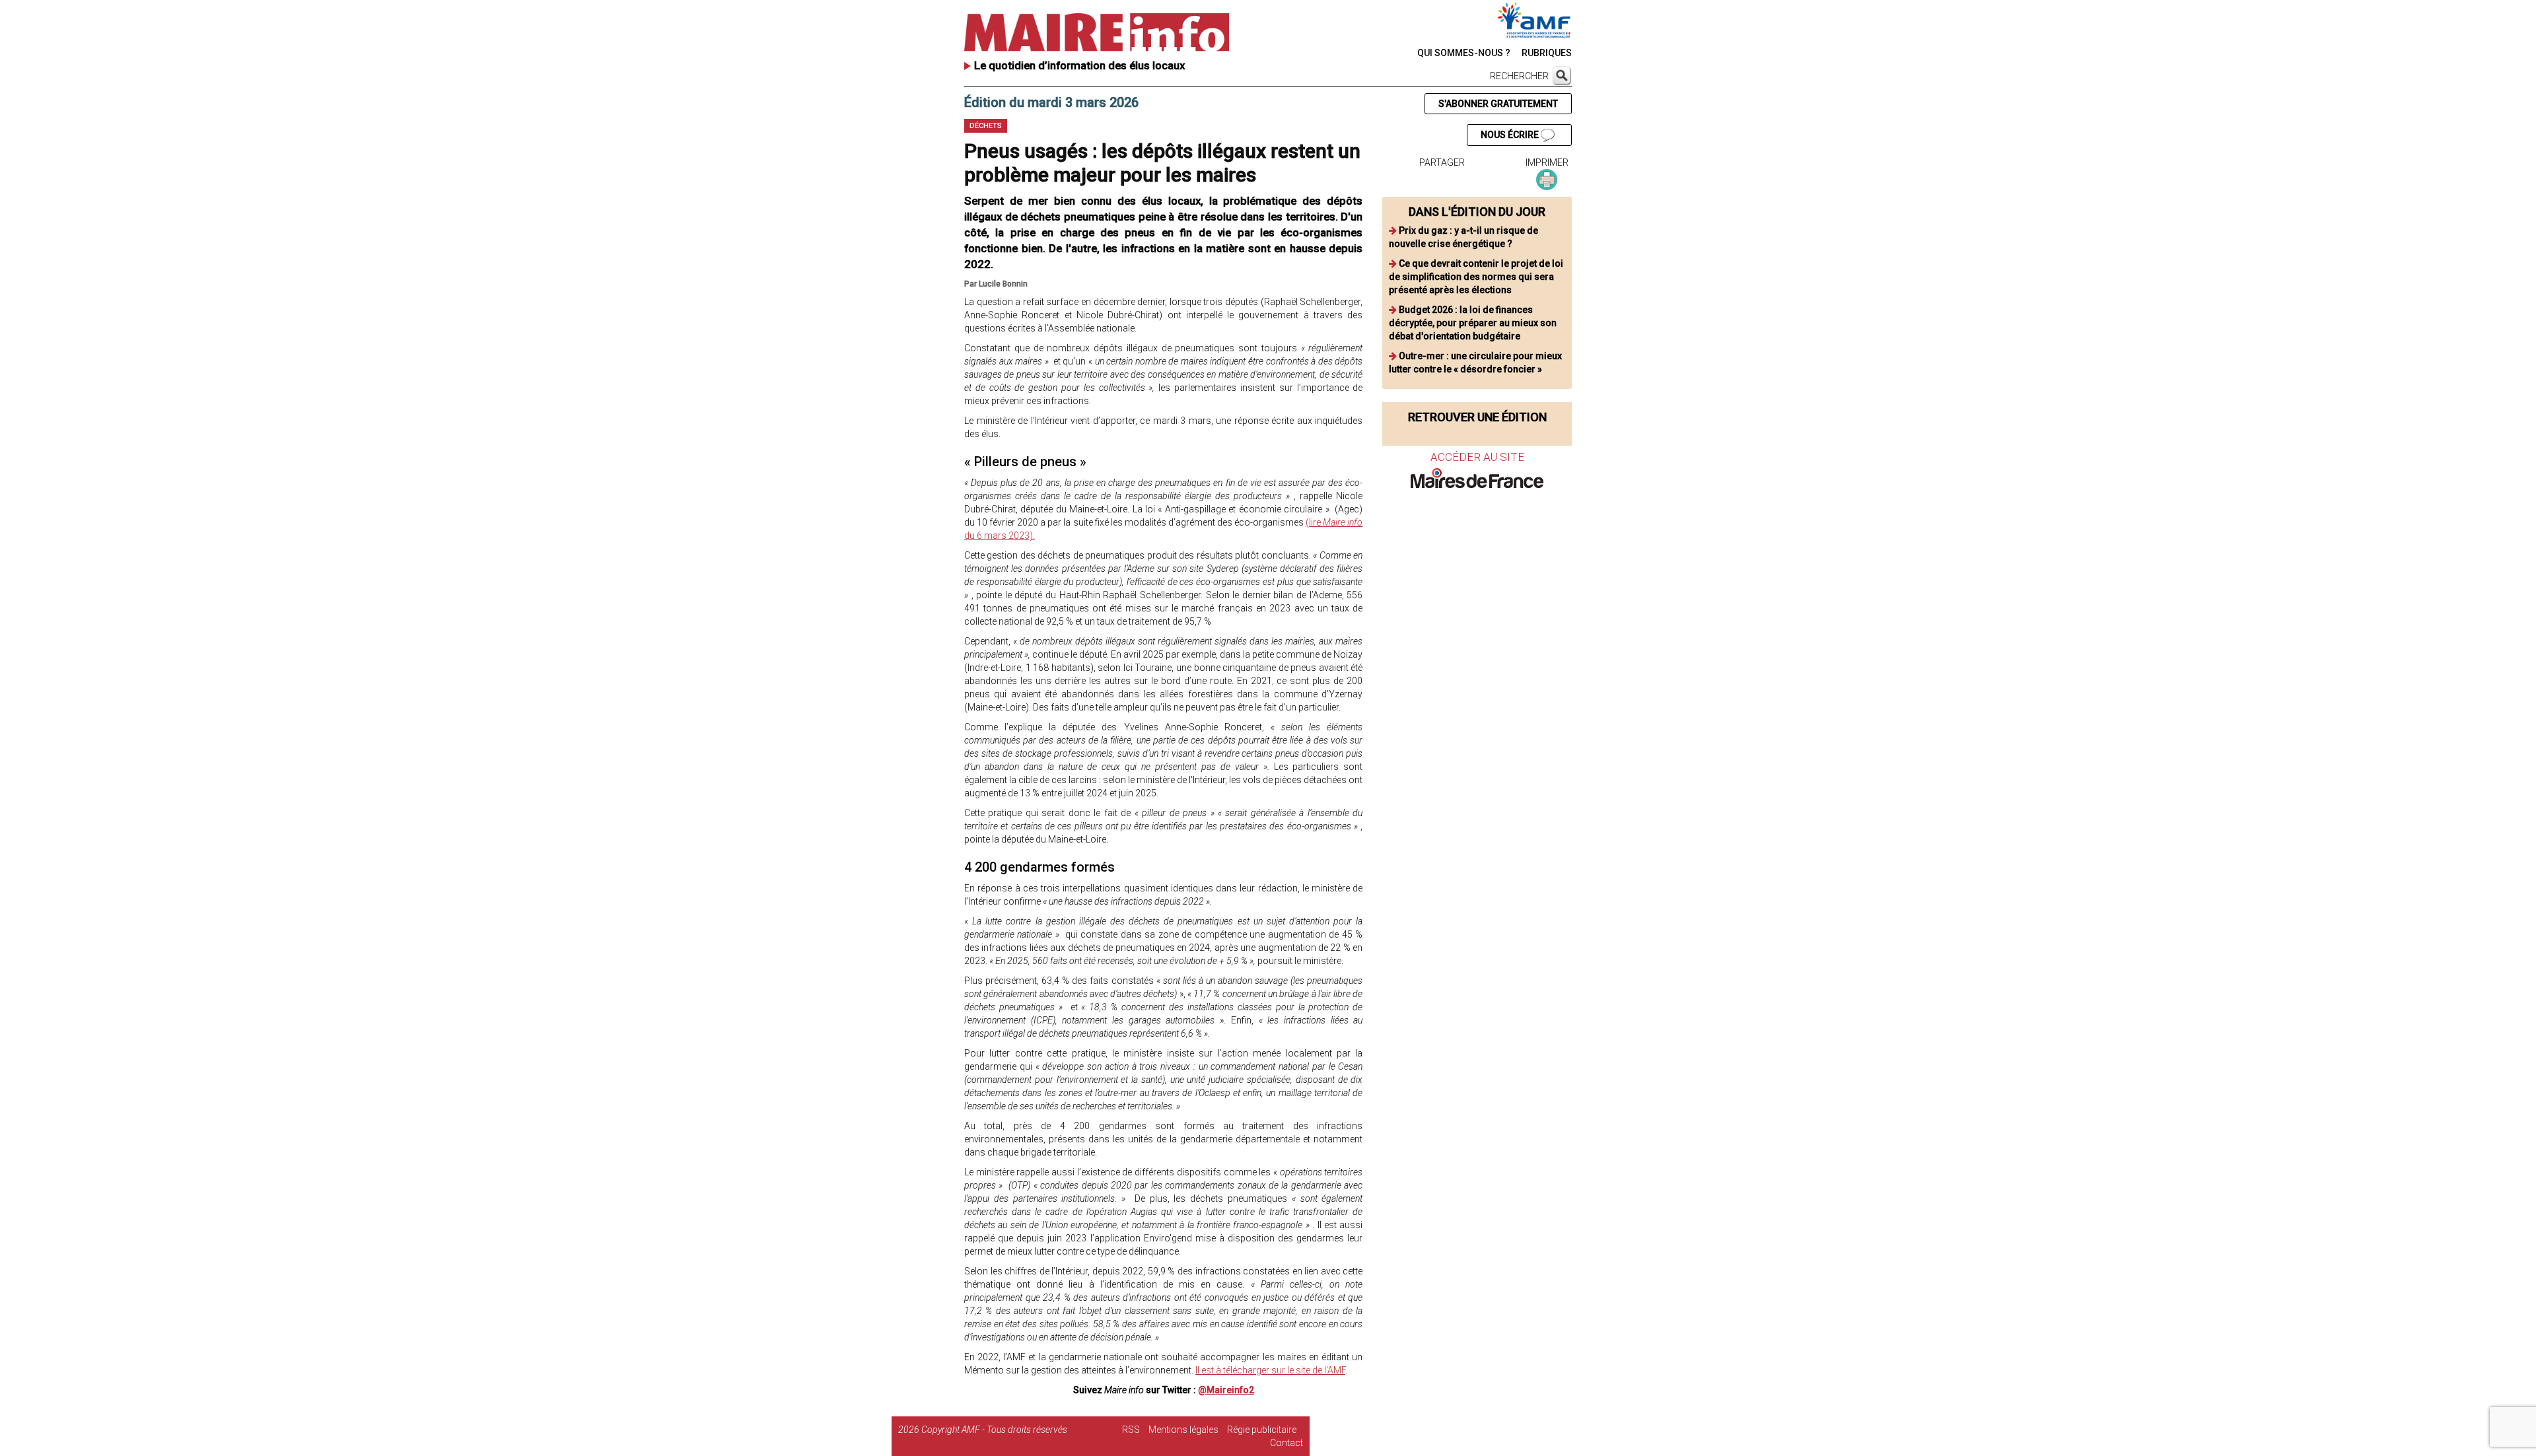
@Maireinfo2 (1226, 1390)
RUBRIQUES (1547, 53)
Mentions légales (1183, 1430)
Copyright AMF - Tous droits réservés (994, 1430)
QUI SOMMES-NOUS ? (1464, 53)
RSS (1131, 1430)
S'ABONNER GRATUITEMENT (1498, 104)
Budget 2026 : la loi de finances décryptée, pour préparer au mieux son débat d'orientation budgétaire (1473, 323)
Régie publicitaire (1262, 1430)
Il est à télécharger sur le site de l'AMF (1270, 1370)
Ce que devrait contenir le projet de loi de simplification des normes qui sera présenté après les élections (1476, 277)
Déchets (986, 126)
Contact (1286, 1443)
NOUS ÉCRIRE (1511, 135)
